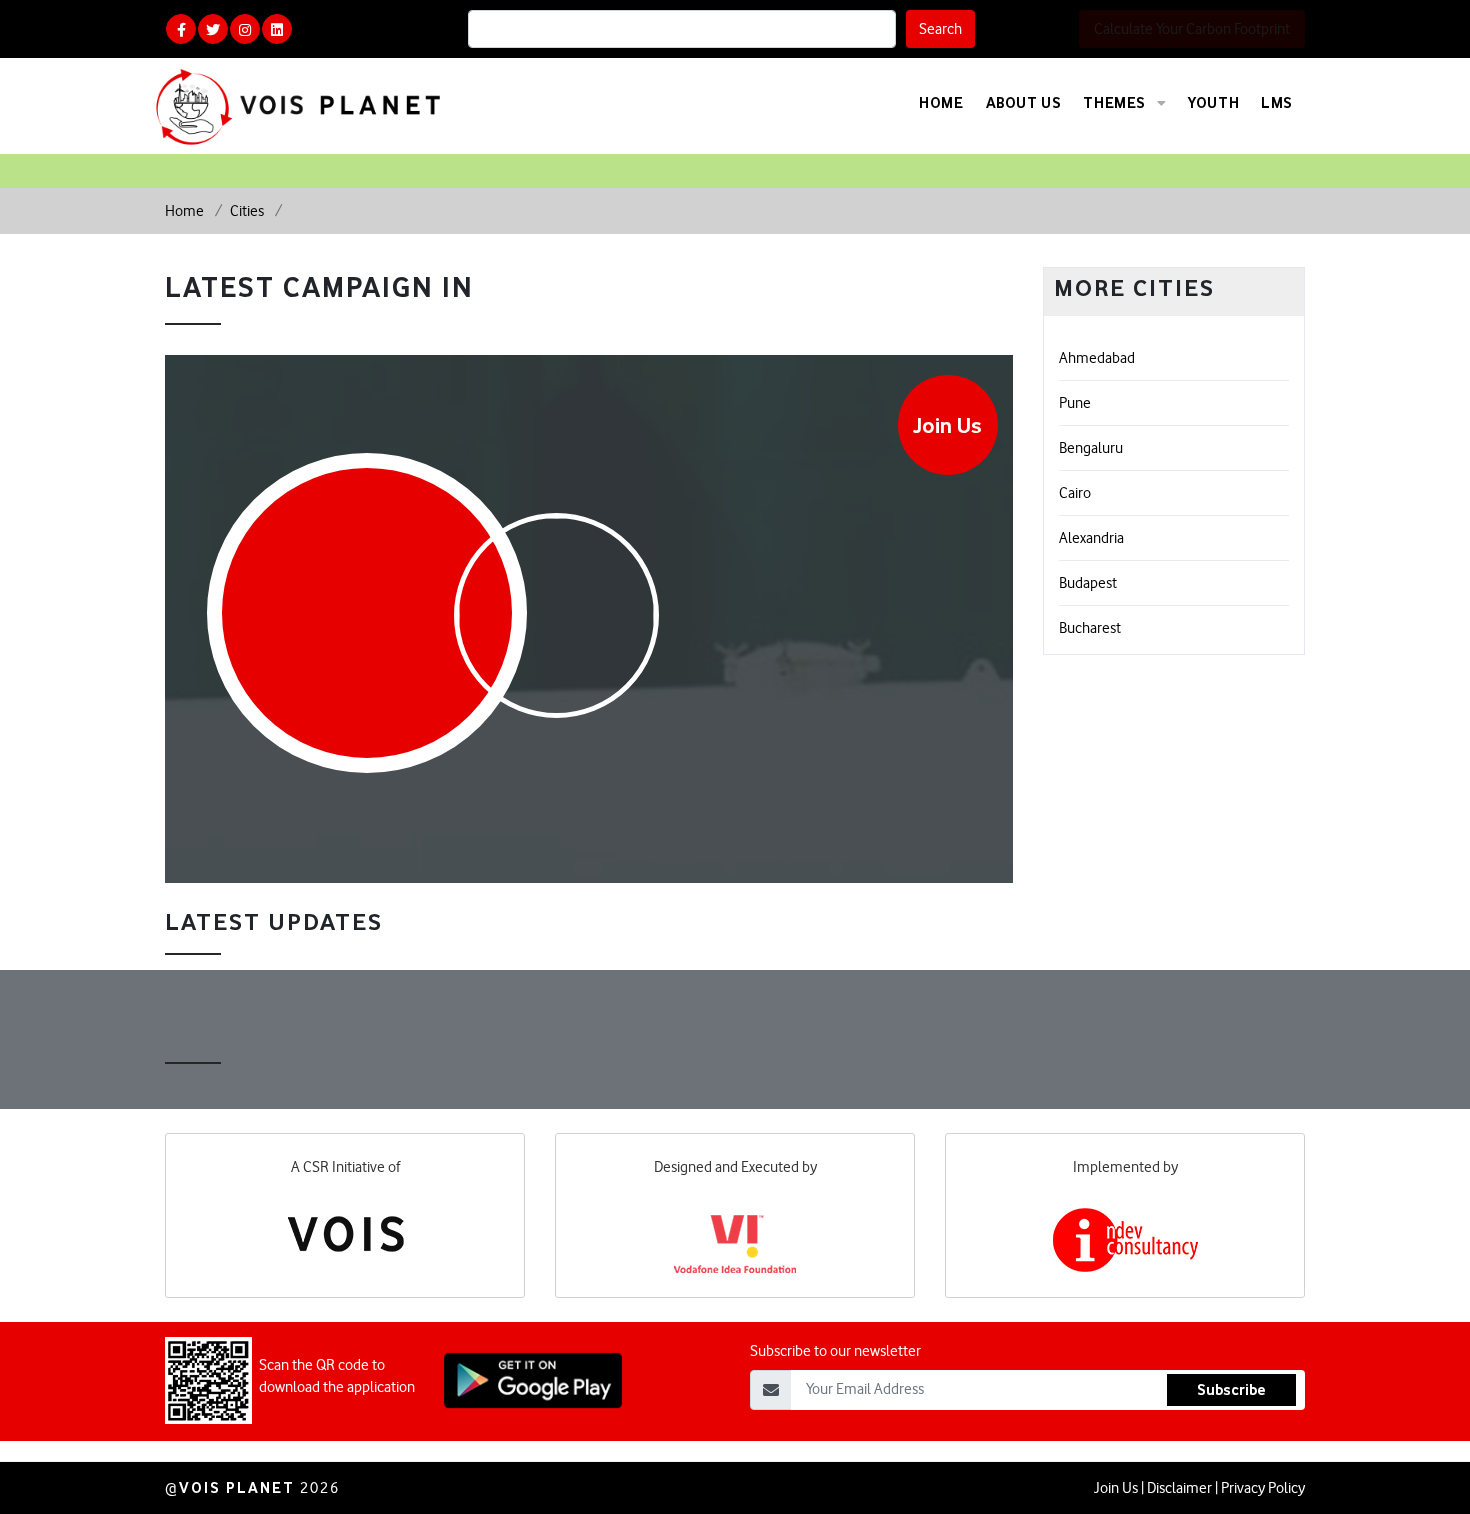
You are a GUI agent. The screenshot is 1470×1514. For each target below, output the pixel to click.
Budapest (1088, 583)
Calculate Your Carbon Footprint (1192, 29)
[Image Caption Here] (556, 625)
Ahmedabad (1097, 358)
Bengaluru (1091, 448)
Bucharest (1090, 628)
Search (940, 29)
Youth (1213, 102)
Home (941, 102)
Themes (1116, 102)
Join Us (947, 425)
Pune (1075, 403)
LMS (1277, 102)
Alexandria (1091, 538)
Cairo (1075, 493)
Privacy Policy (1263, 1488)
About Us (1024, 102)
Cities (248, 211)
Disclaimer (1179, 1488)
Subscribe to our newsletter (835, 1351)
